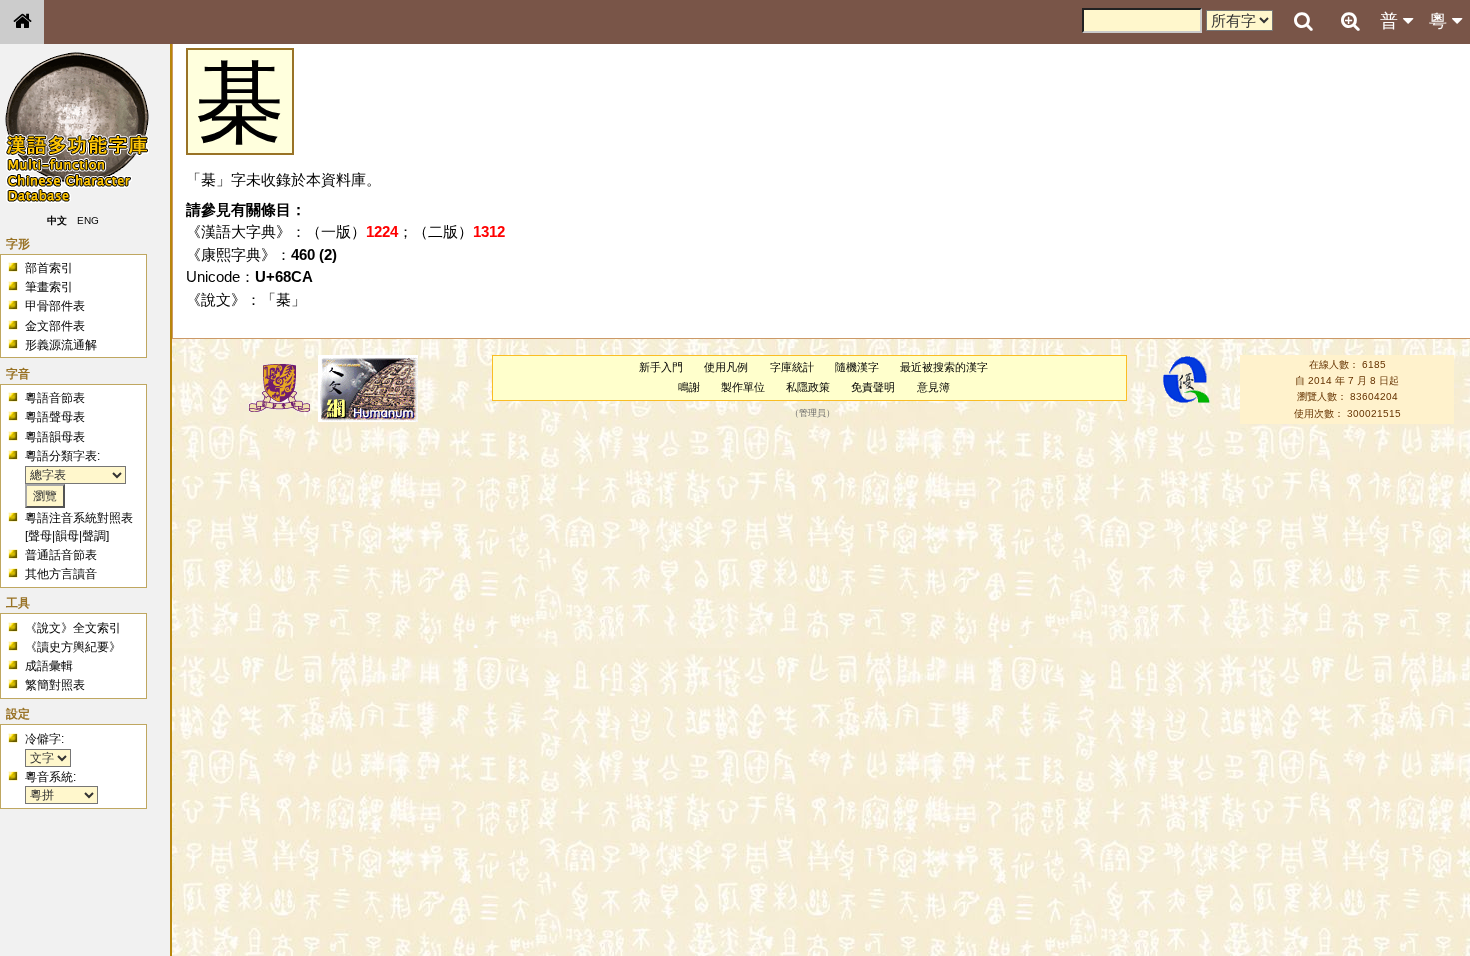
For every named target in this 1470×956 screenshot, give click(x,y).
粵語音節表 (55, 398)
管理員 (812, 413)
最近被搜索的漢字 (944, 367)
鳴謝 (689, 387)
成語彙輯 (49, 666)
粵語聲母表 (55, 417)
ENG (88, 220)
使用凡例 (726, 367)
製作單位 (743, 387)
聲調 (94, 536)
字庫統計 (792, 367)
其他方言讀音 (61, 574)
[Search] (1303, 22)
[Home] (22, 22)
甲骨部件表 (55, 306)
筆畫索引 (49, 287)
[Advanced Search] (1350, 21)
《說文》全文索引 (73, 628)
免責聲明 (873, 387)
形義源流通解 (61, 345)
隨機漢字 (857, 367)
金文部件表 (55, 326)
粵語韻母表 (55, 437)
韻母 (67, 536)
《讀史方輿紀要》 (73, 647)
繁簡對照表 (55, 685)
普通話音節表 (61, 555)
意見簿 (933, 387)
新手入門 (661, 367)
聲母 (40, 536)
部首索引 (49, 268)
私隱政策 (808, 387)
